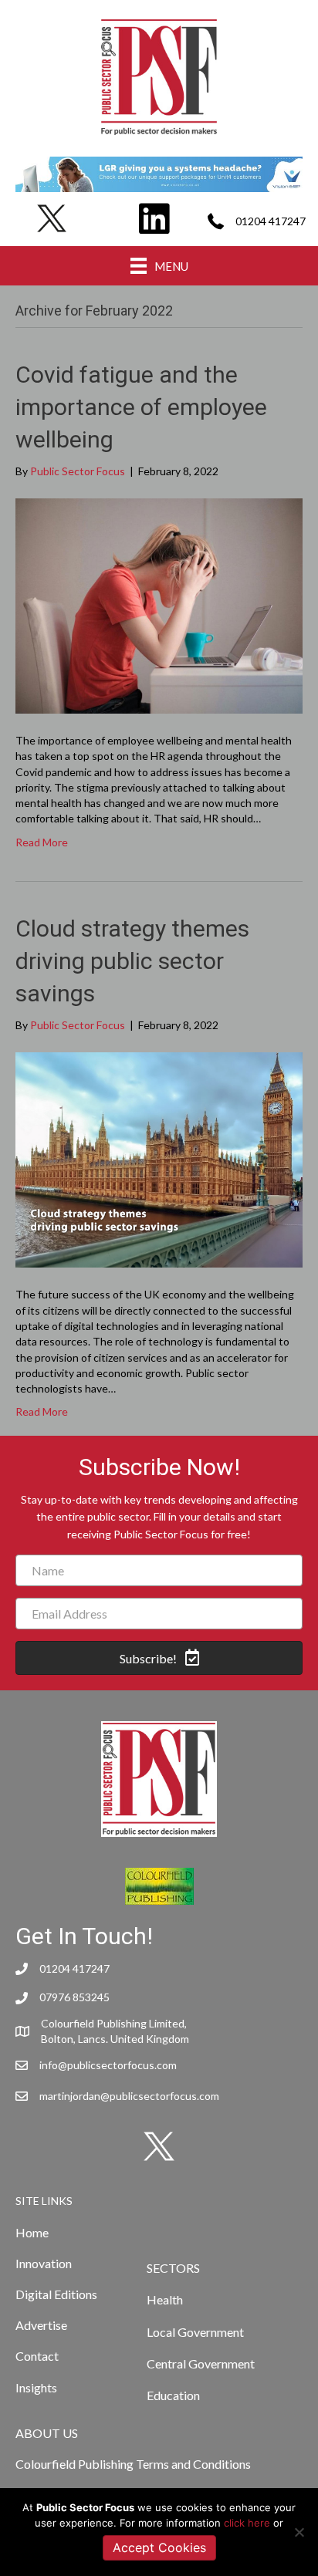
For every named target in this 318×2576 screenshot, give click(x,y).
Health (165, 2299)
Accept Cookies (159, 2547)
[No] (299, 2532)
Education (173, 2395)
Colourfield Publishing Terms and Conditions (133, 2464)
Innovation (44, 2263)
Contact (37, 2356)
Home (32, 2232)
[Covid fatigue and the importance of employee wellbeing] (159, 604)
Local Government (195, 2332)
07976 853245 (74, 1997)
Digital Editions (56, 2294)
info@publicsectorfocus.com (108, 2065)
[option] (159, 174)
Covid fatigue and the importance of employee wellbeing (141, 407)
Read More (42, 842)
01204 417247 (271, 221)
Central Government (201, 2363)
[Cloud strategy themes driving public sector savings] (159, 1158)
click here (247, 2523)
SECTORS (173, 2268)
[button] (159, 1658)
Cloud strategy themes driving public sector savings (132, 961)
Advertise (41, 2325)
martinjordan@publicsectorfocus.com (129, 2096)
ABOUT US (47, 2433)
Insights (36, 2387)
